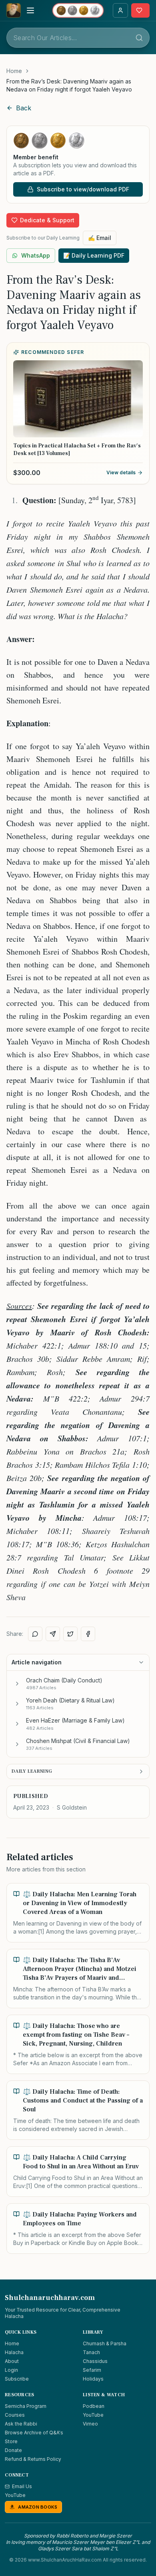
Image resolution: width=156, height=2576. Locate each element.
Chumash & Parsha (105, 2343)
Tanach (91, 2352)
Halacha (14, 2352)
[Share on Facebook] (88, 1634)
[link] (78, 85)
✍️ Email (100, 238)
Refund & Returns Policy (33, 2459)
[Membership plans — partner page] (78, 10)
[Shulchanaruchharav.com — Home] (14, 10)
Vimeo (90, 2424)
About (12, 2361)
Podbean (94, 2406)
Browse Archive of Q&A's (34, 2433)
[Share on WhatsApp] (35, 1634)
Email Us (22, 2486)
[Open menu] (30, 10)
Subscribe (17, 2379)
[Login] (120, 10)
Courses (15, 2415)
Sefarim (92, 2370)
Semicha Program (26, 2406)
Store (11, 2441)
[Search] (139, 38)
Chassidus (95, 2361)
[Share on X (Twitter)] (70, 1634)
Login (11, 2370)
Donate (13, 2450)
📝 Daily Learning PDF (94, 255)
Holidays (93, 2379)
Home (14, 71)
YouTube (93, 2415)
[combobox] (78, 38)
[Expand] (17, 1684)
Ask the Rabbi (21, 2424)
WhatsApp (36, 255)
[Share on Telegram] (53, 1634)
